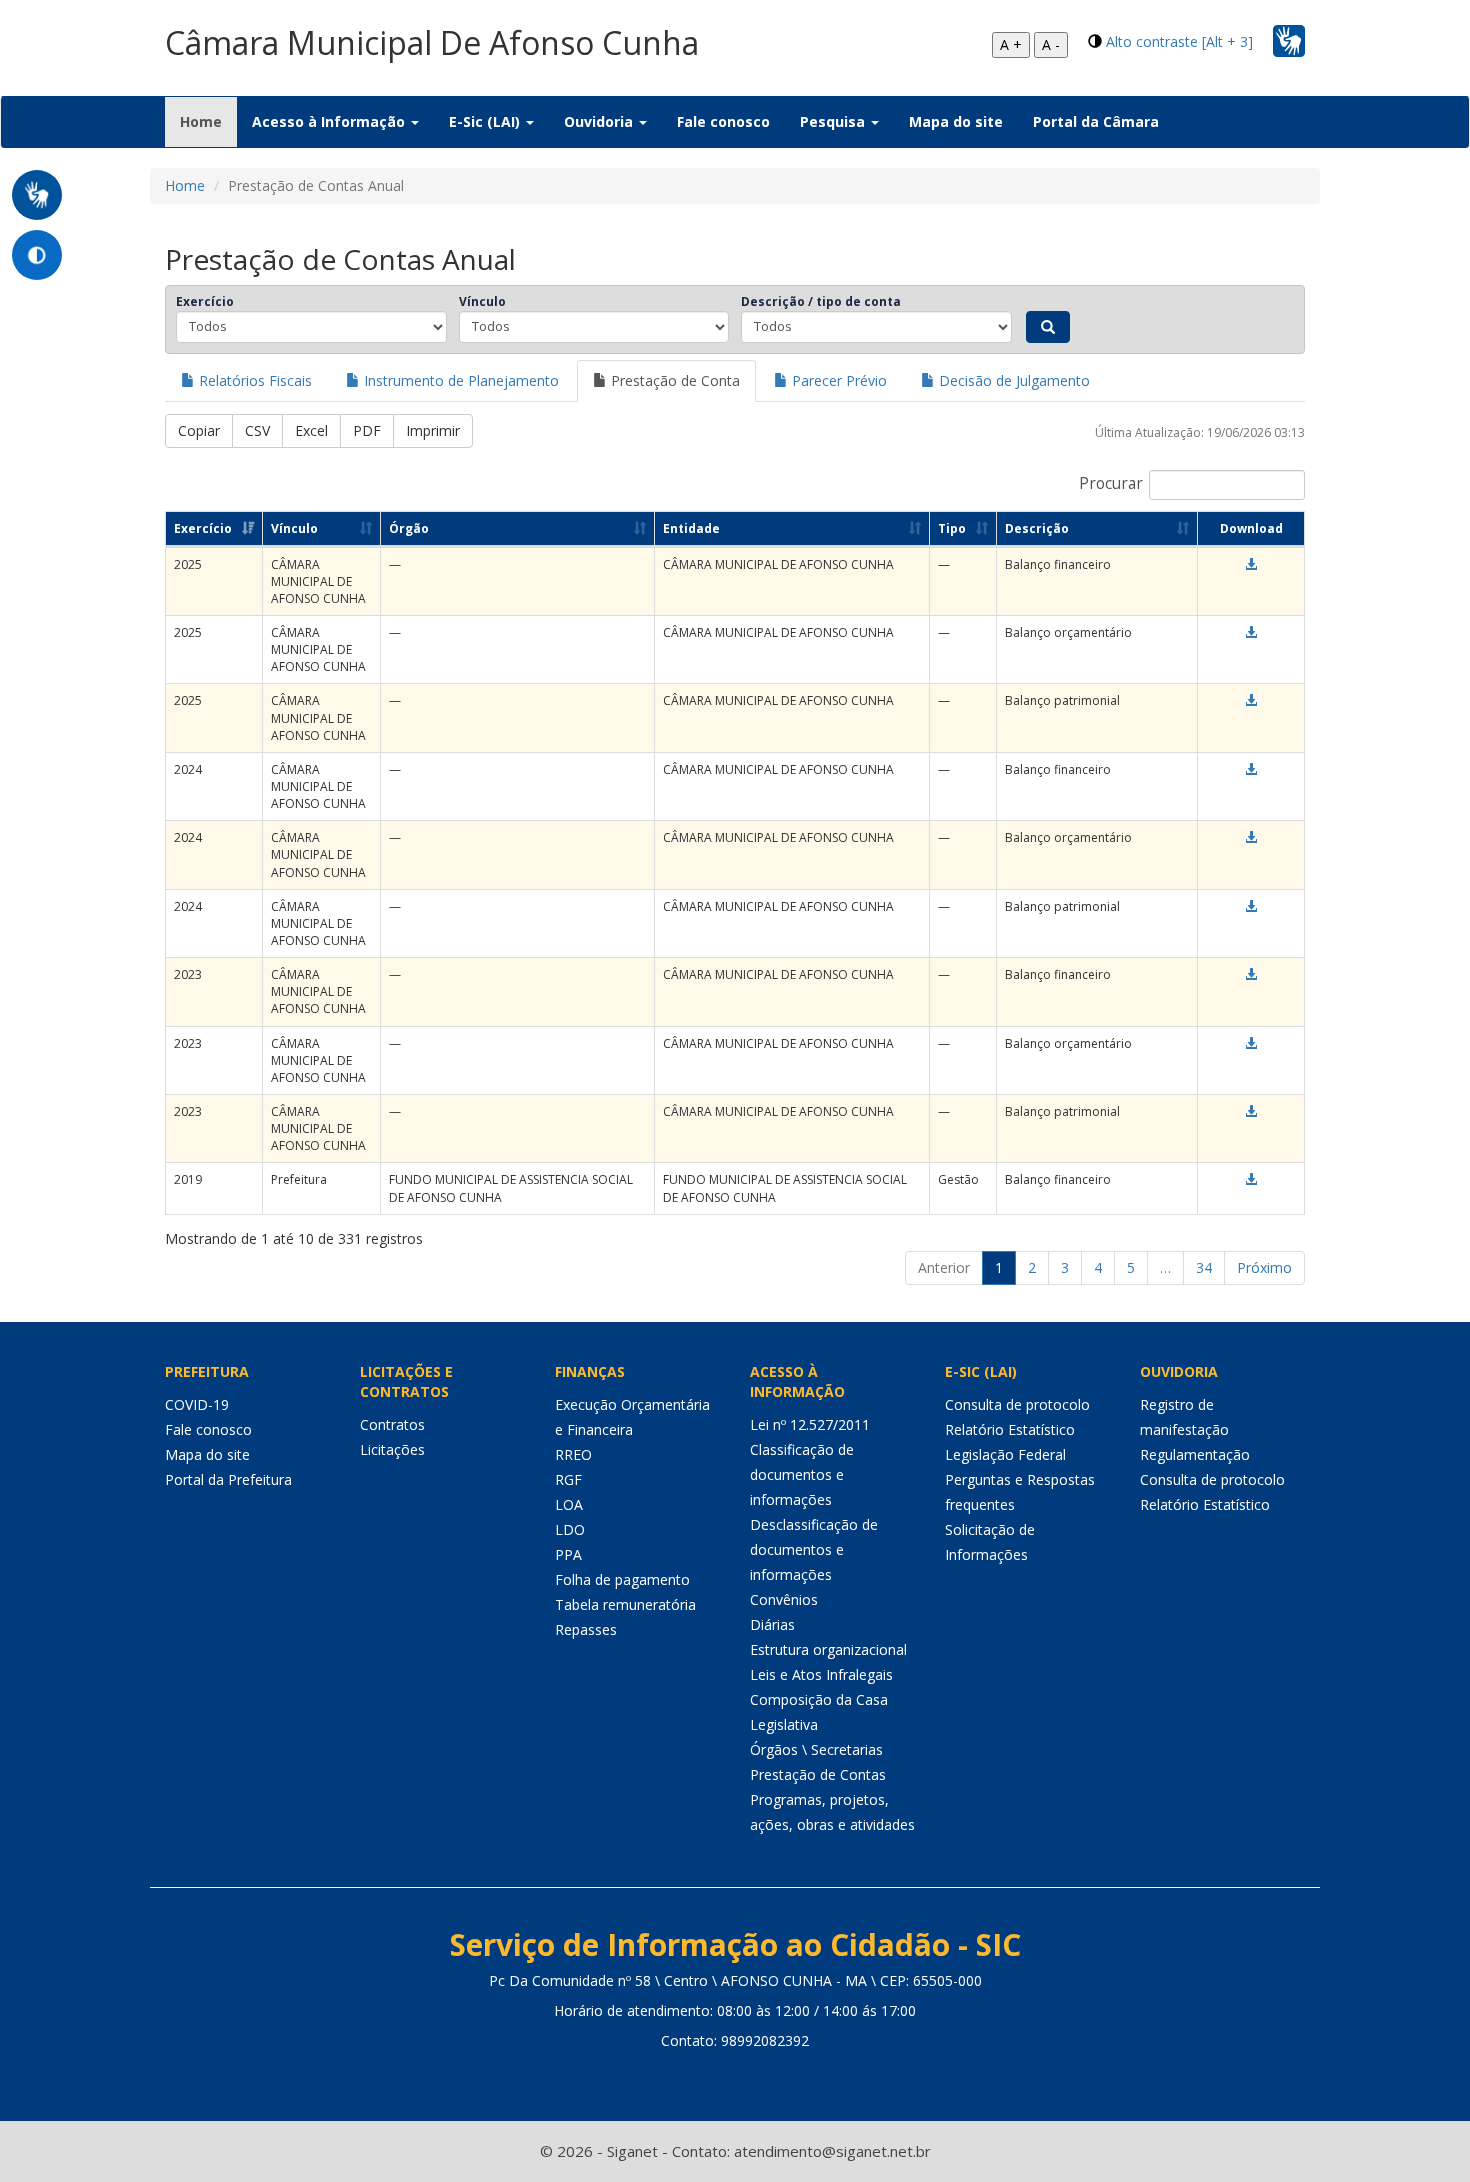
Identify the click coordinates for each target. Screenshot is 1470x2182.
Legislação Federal (1005, 1454)
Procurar (1111, 483)
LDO (570, 1529)
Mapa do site (956, 121)
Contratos (392, 1424)
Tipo (952, 528)
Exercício (205, 301)
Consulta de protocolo (1017, 1404)
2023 (188, 974)
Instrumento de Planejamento (459, 380)
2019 (188, 1179)
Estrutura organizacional (828, 1649)
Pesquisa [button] (834, 121)
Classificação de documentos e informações (802, 1474)
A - (1051, 44)
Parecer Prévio (837, 380)
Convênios (784, 1599)
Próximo (1264, 1267)
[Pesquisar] (1048, 327)
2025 (188, 564)
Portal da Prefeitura (228, 1479)
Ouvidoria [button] (600, 121)
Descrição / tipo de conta (821, 301)
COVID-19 (197, 1404)
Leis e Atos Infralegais (821, 1674)
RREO (573, 1454)
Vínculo (482, 301)
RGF (568, 1479)
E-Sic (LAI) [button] (486, 121)
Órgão (409, 528)
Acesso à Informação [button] (330, 121)
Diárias (772, 1624)
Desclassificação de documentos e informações (814, 1549)
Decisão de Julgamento (1012, 380)
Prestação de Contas (818, 1774)
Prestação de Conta (673, 380)
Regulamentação (1195, 1454)
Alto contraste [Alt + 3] (1179, 41)
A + (1011, 44)
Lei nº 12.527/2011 (810, 1424)
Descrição (1037, 528)
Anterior (944, 1267)
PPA (568, 1554)
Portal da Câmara (1096, 121)
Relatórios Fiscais (253, 380)
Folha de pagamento (622, 1579)
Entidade (691, 528)
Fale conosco (723, 121)
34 (1204, 1267)
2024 (188, 769)
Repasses (586, 1629)
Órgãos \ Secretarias (816, 1749)
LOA (569, 1504)
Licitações (392, 1449)
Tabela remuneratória (625, 1604)
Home (208, 121)
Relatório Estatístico (1010, 1429)
